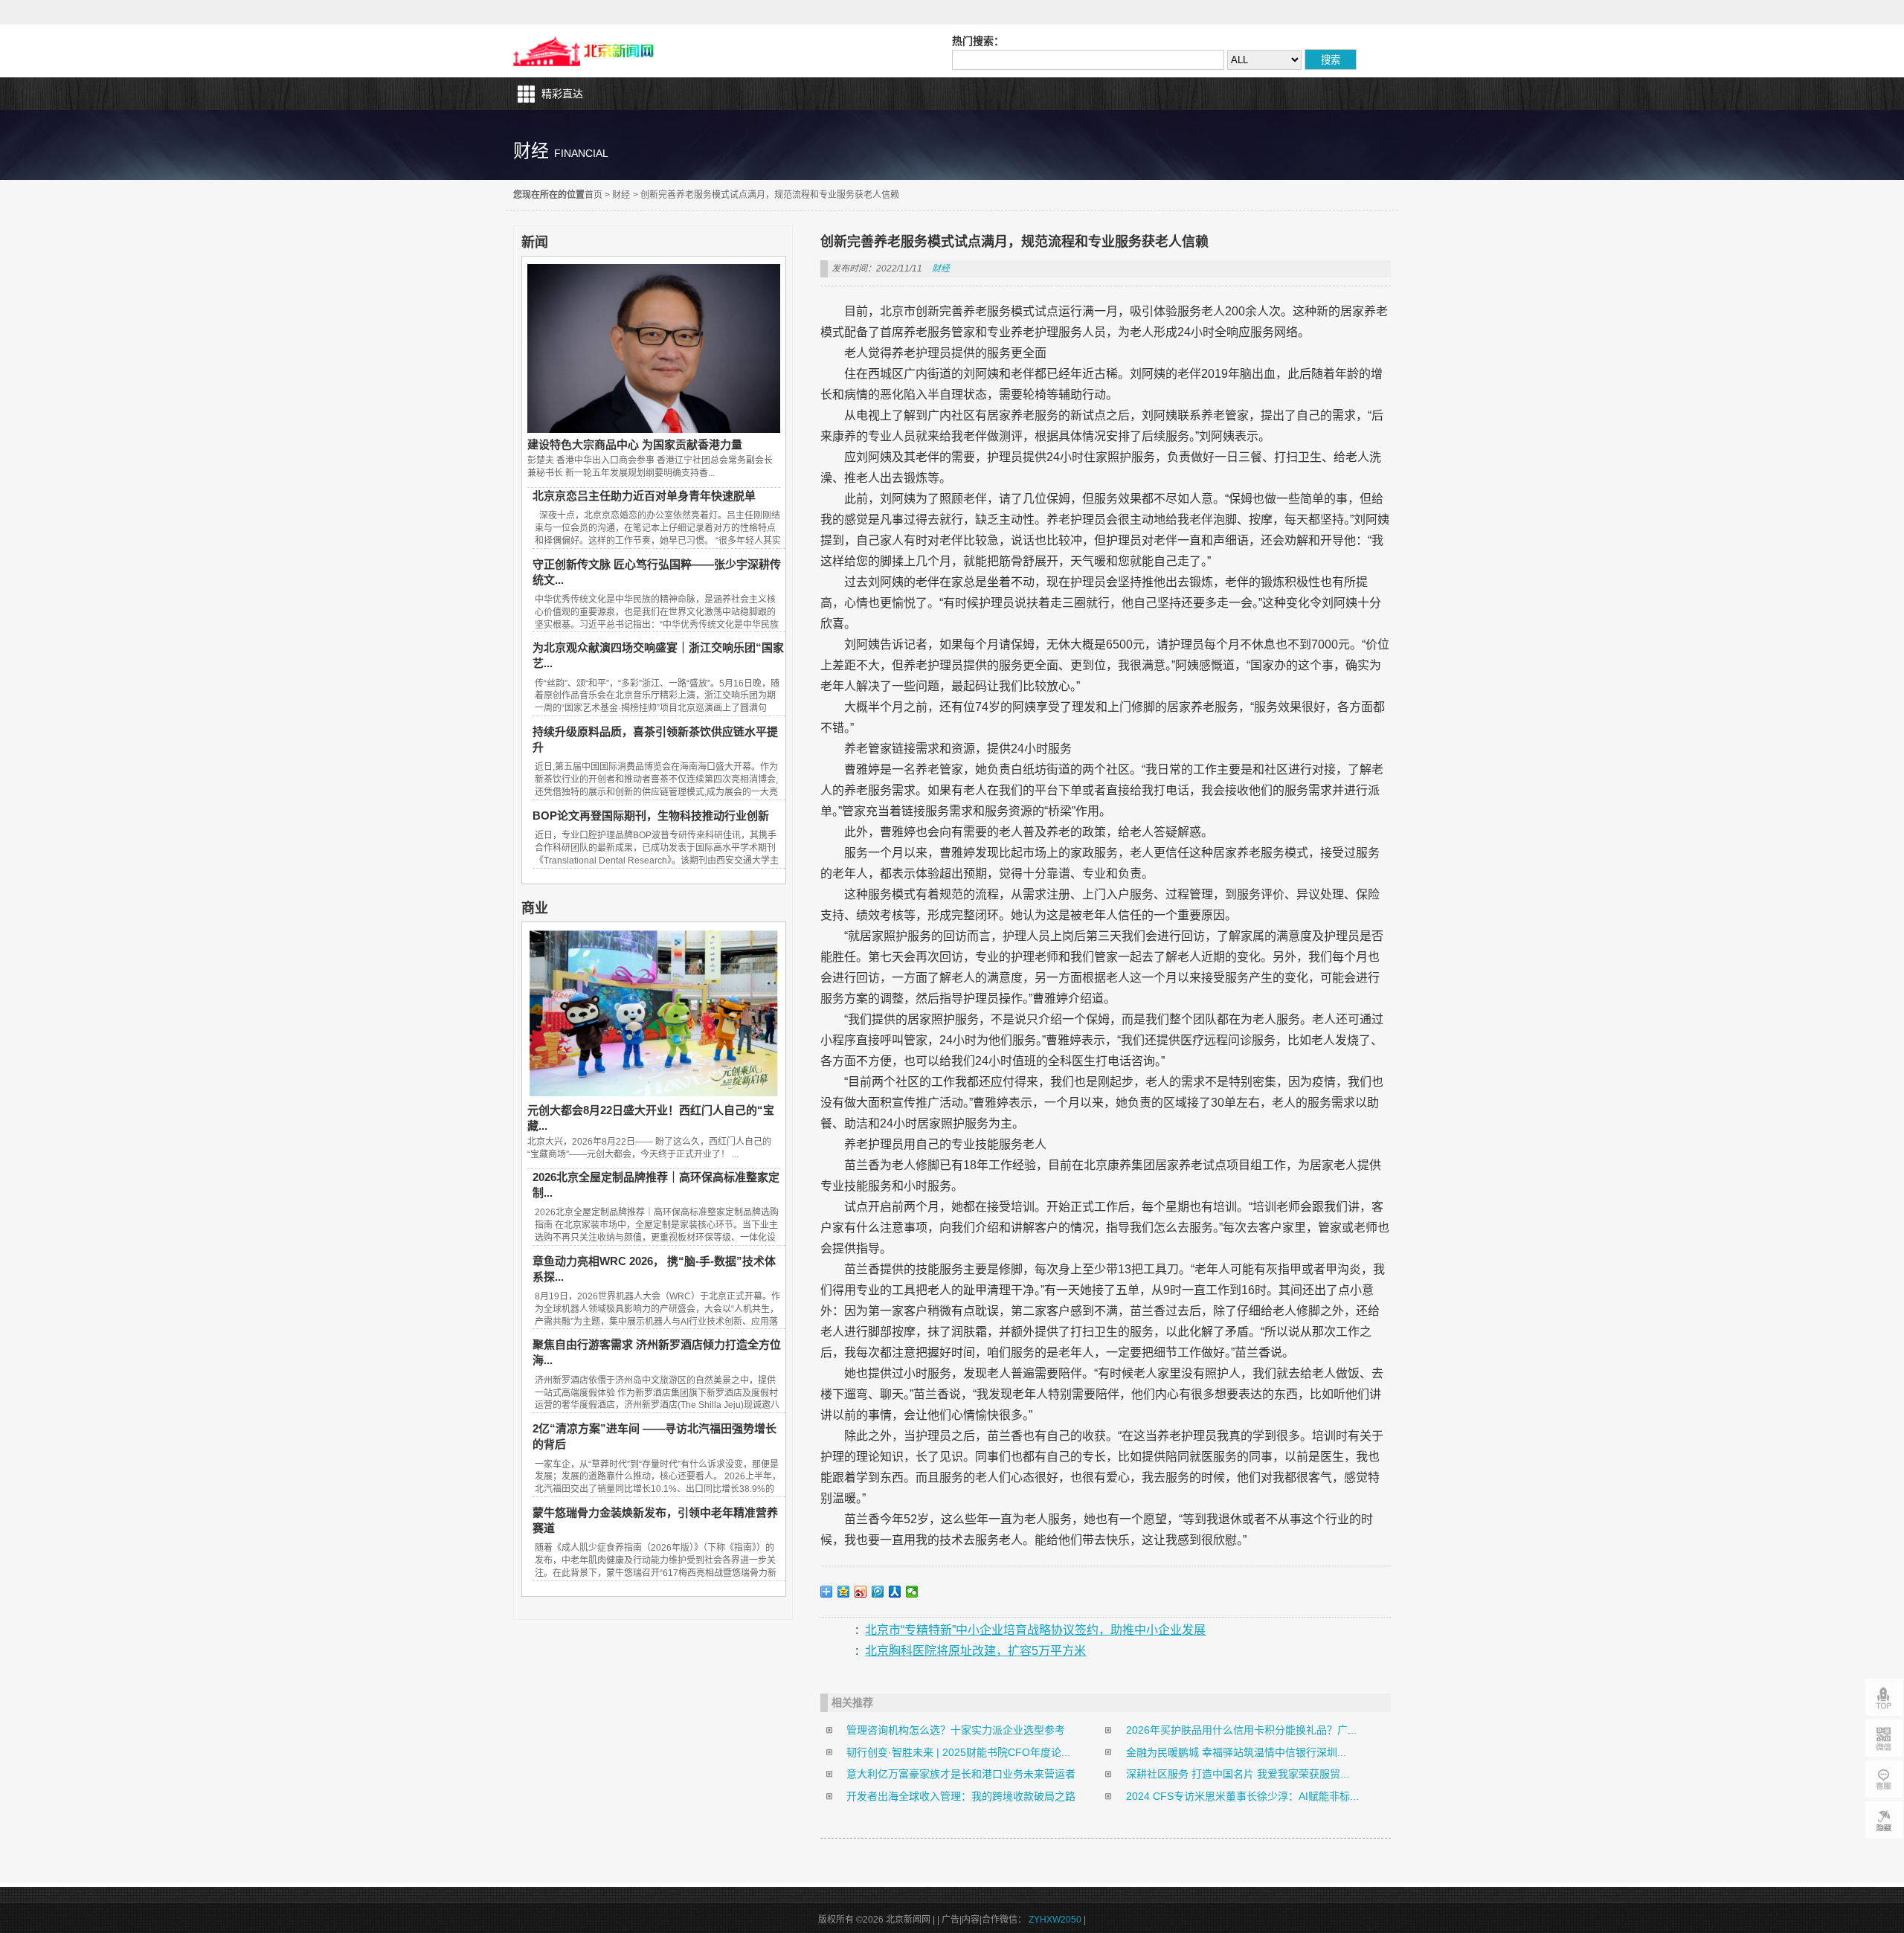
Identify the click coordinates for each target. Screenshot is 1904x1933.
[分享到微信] (912, 1592)
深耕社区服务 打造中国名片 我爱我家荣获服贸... (1238, 1774)
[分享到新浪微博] (861, 1592)
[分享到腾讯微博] (878, 1592)
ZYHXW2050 (1055, 1920)
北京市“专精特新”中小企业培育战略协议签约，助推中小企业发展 (1035, 1630)
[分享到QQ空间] (844, 1592)
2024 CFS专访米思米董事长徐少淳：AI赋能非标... (1242, 1796)
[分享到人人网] (895, 1592)
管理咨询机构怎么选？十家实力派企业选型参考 (956, 1730)
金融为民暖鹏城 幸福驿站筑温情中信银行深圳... (1236, 1752)
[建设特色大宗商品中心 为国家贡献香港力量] (654, 429)
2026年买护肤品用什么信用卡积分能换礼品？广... (1241, 1730)
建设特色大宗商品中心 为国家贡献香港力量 (635, 444)
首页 (594, 195)
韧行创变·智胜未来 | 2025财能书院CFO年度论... (958, 1752)
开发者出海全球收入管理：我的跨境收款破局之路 (961, 1796)
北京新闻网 (587, 51)
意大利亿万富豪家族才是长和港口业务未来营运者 (961, 1774)
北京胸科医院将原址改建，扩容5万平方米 (975, 1651)
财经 (621, 195)
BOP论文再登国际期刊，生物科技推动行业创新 (651, 816)
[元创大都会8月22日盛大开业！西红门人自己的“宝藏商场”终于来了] (654, 1095)
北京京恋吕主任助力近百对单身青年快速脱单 (644, 496)
